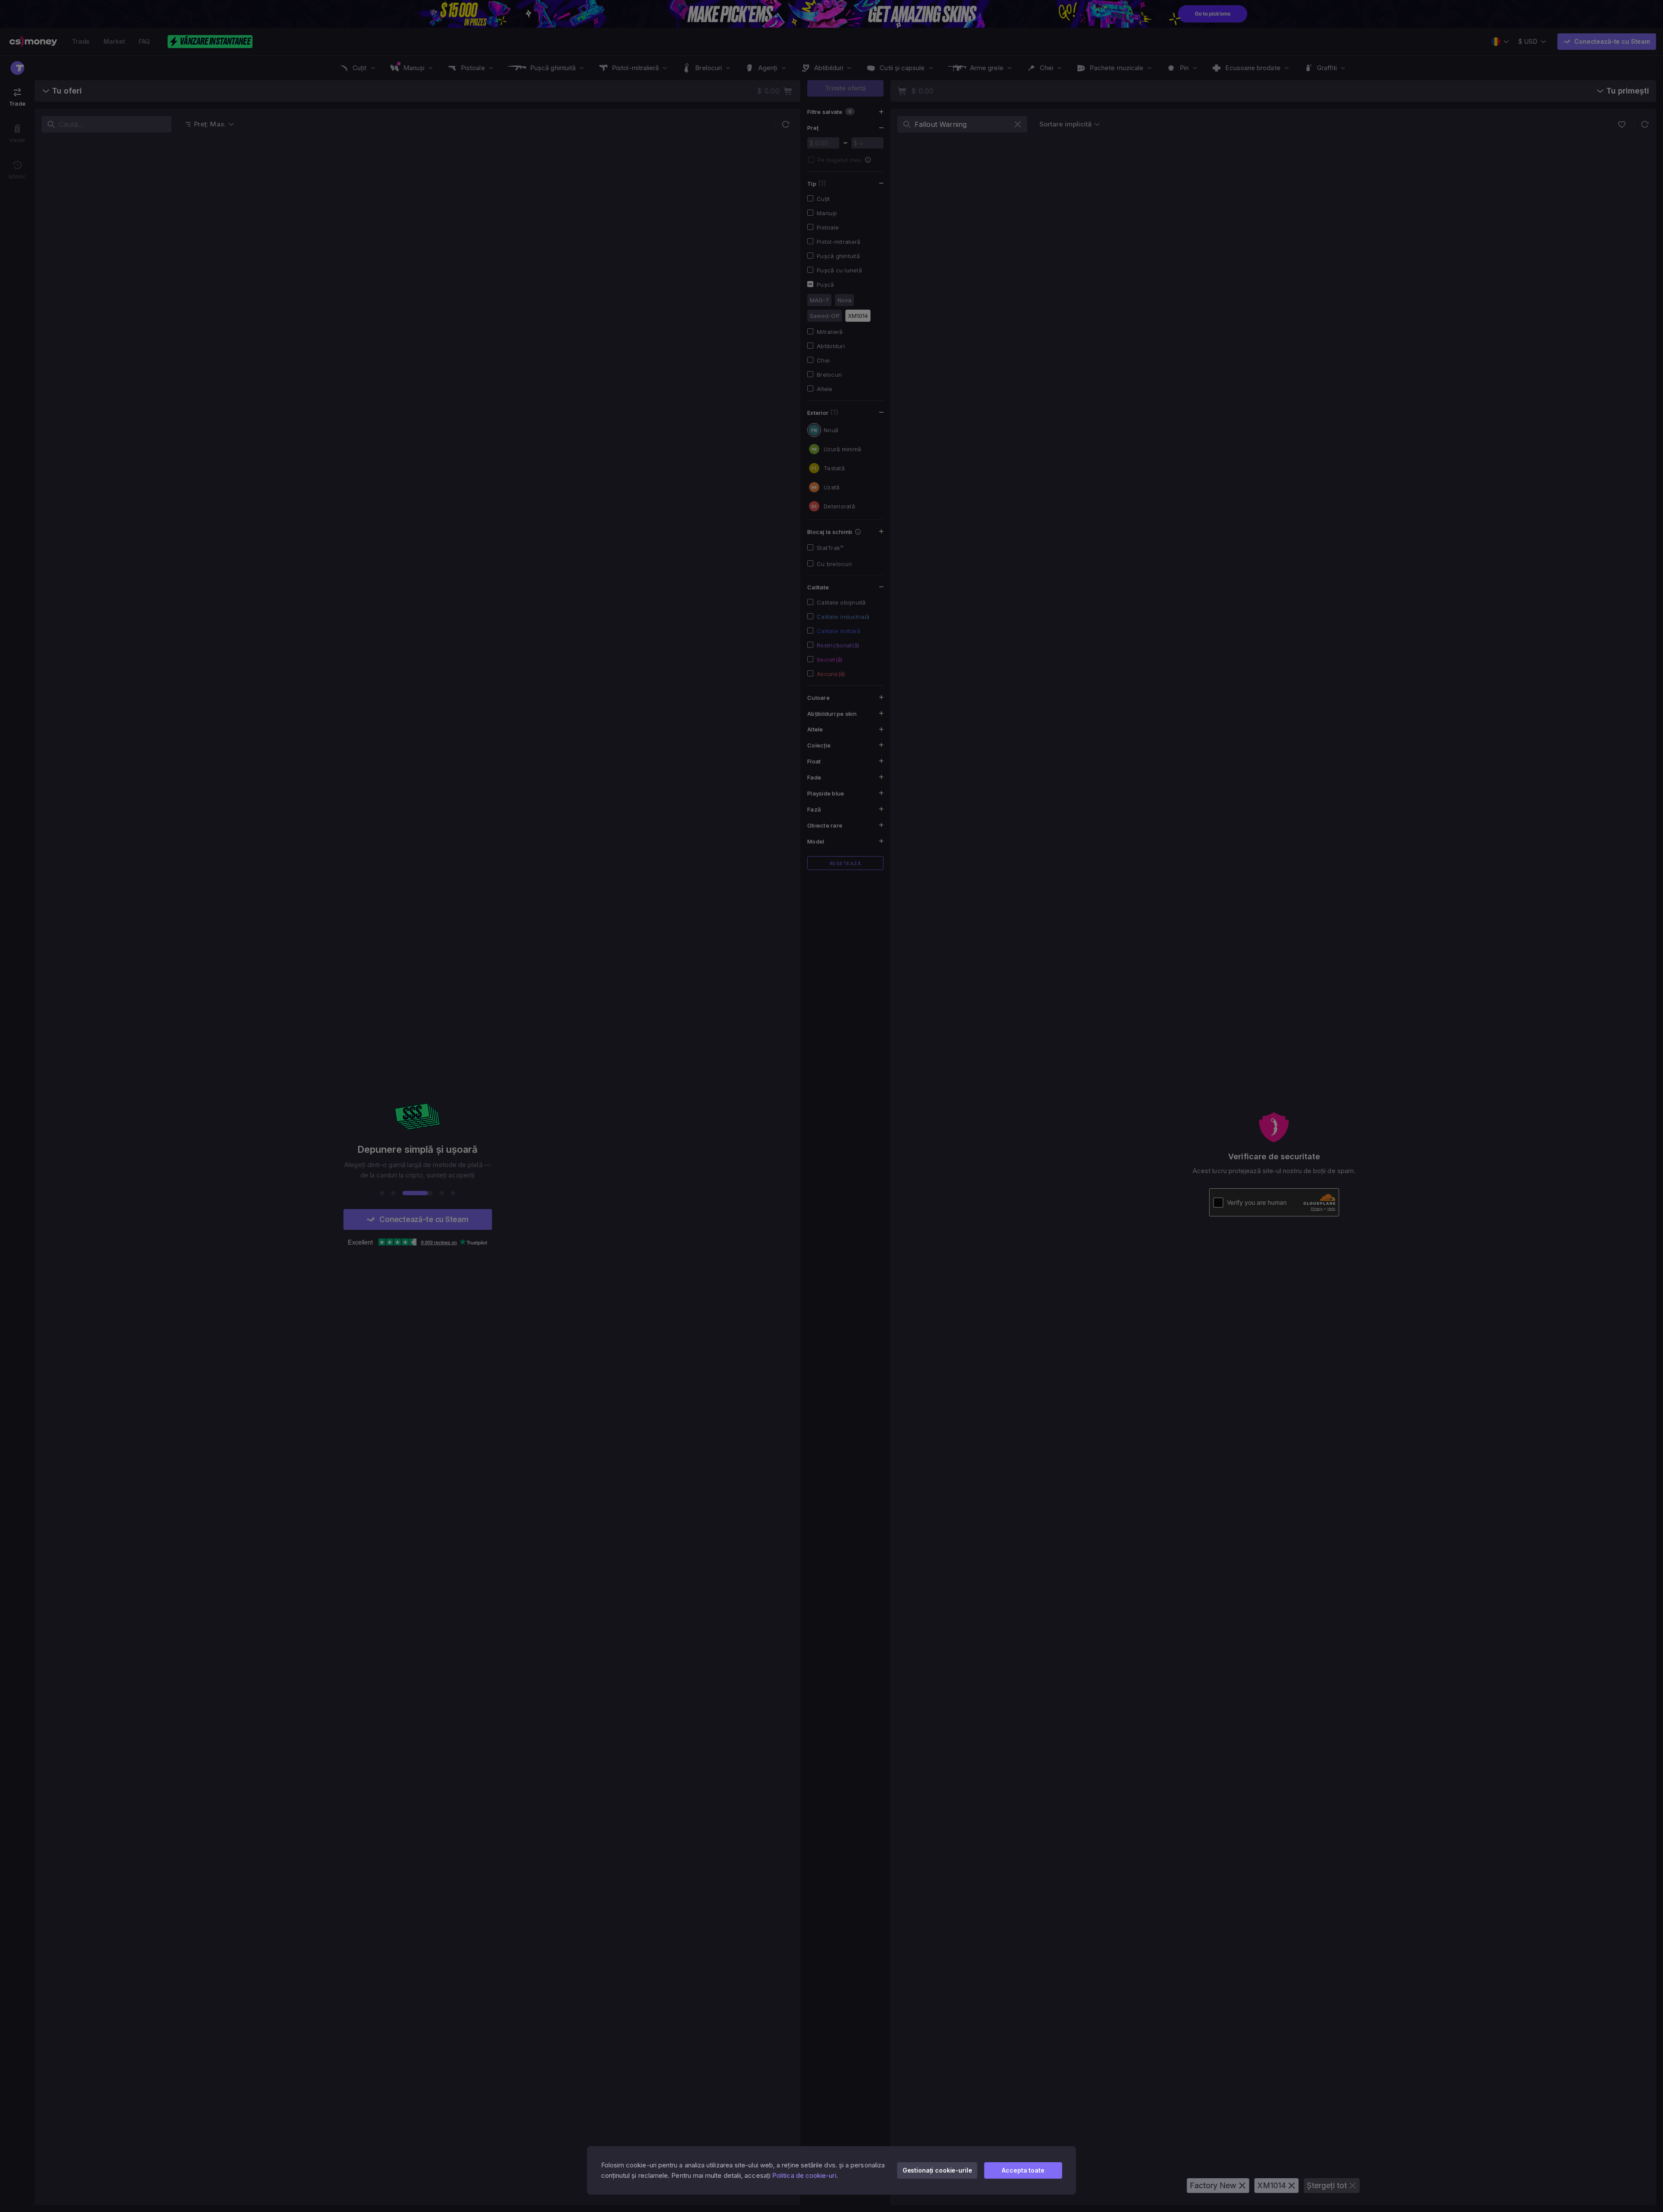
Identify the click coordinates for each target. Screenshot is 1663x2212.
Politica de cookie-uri (804, 2175)
